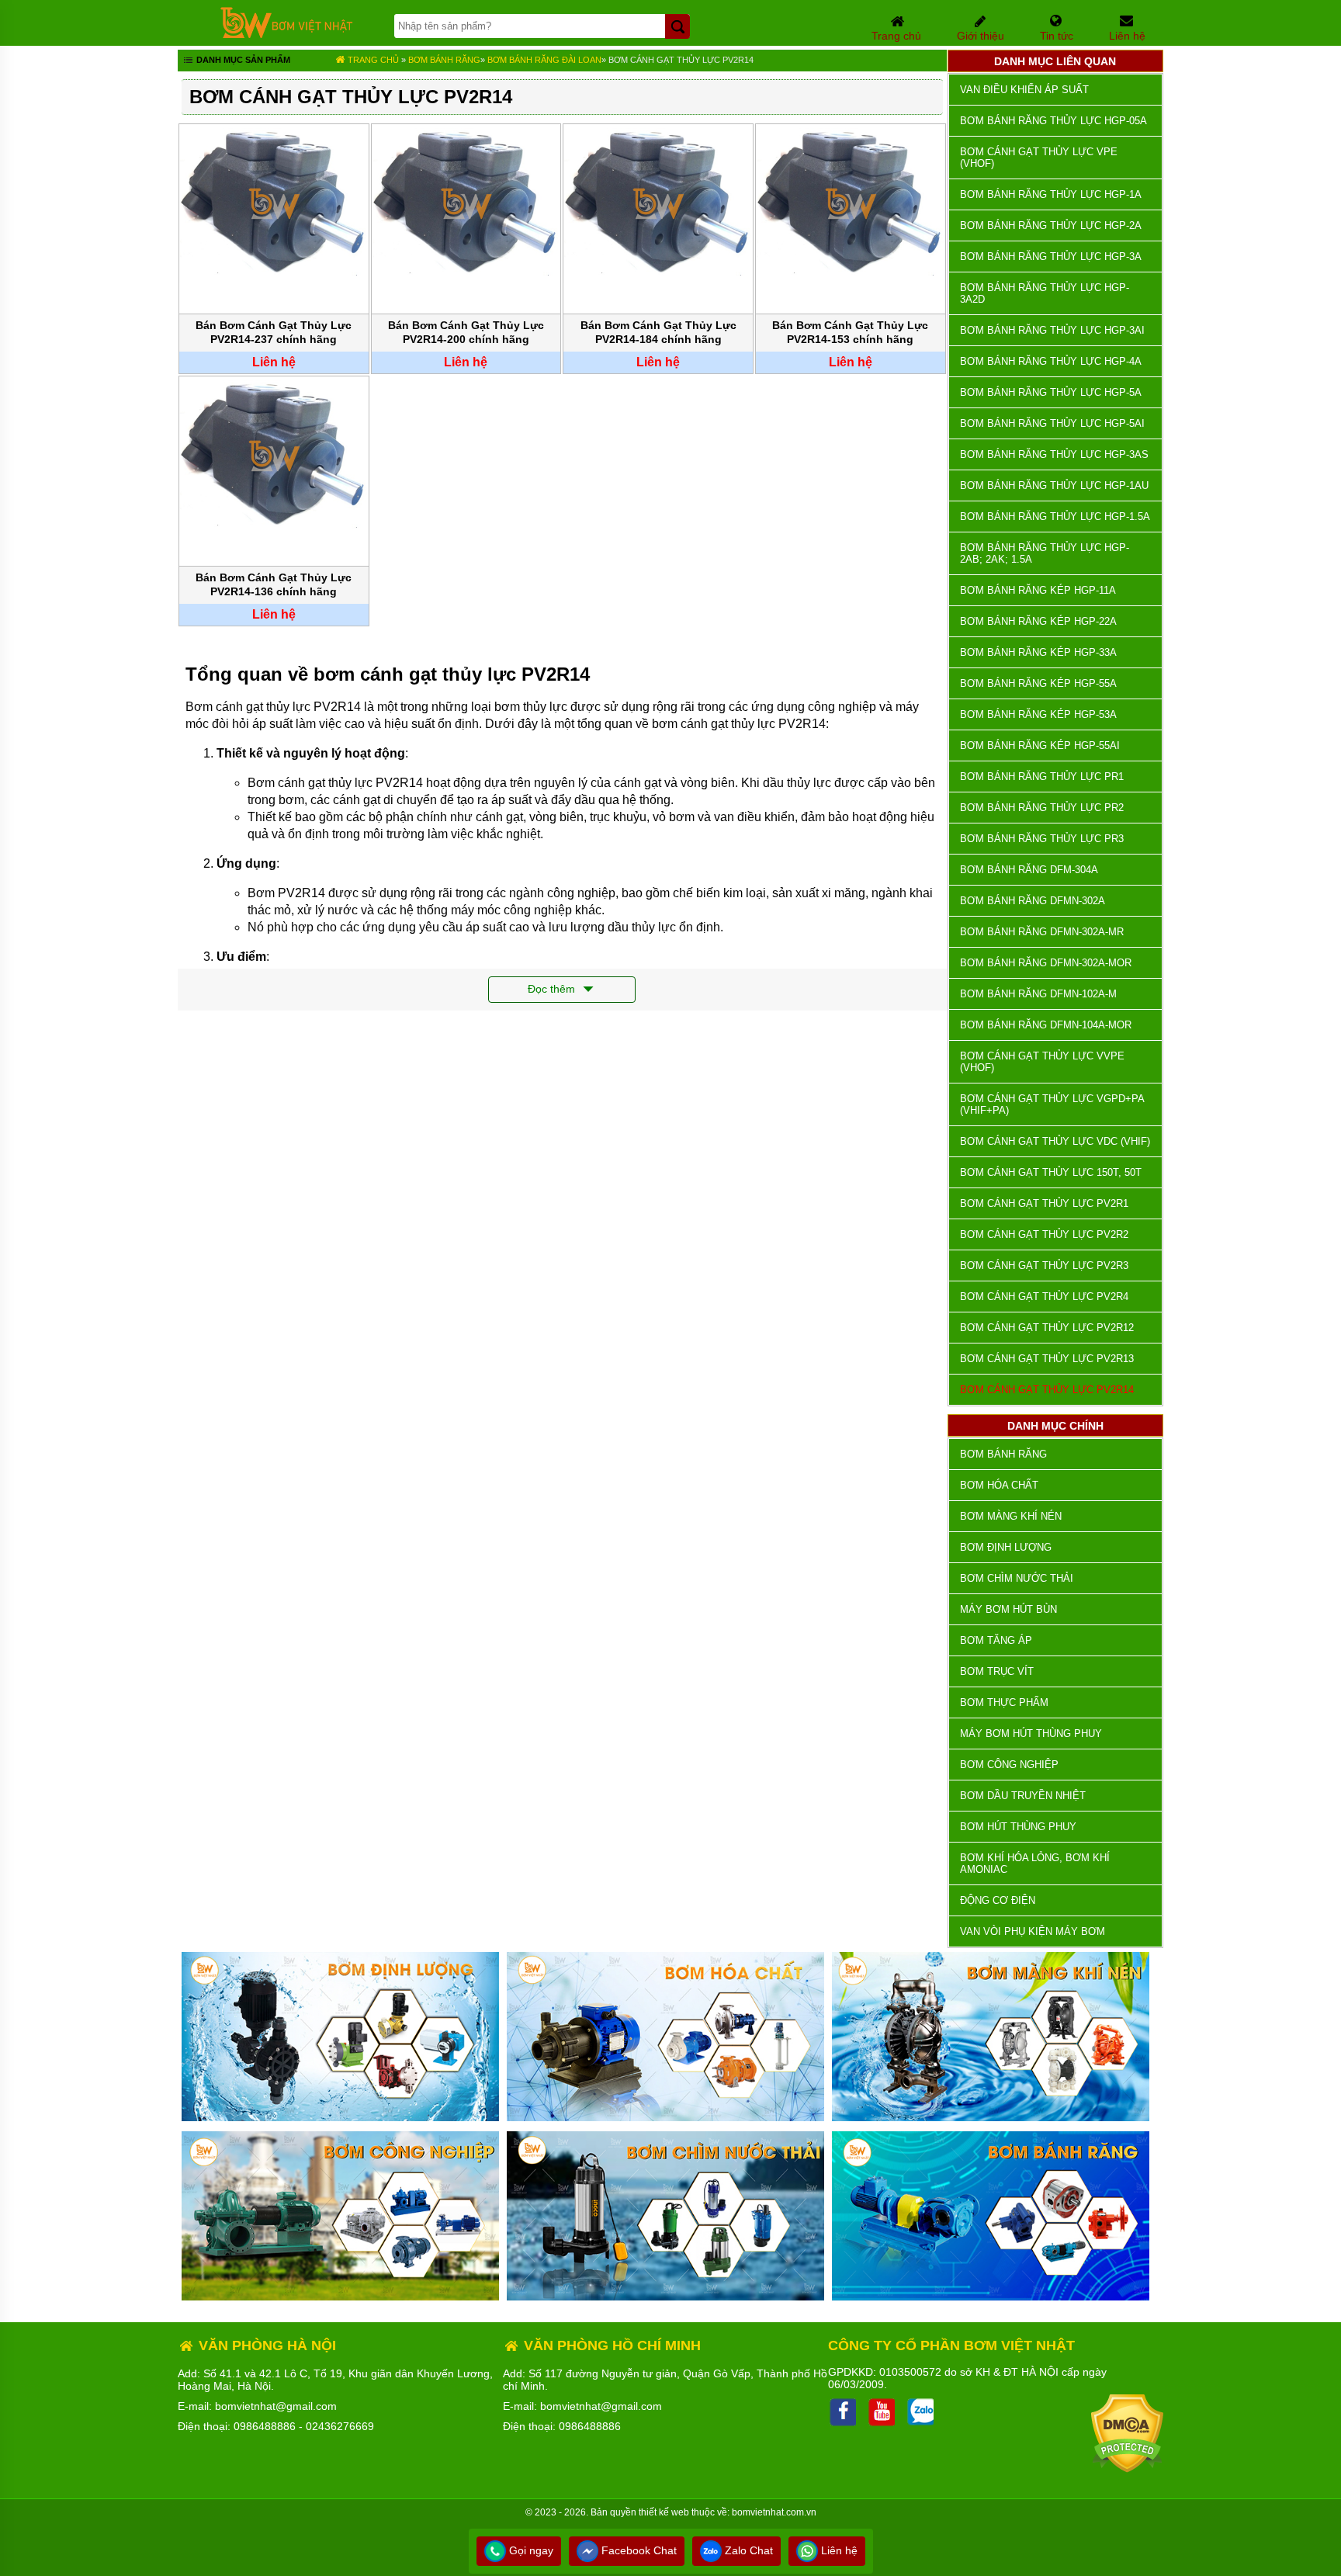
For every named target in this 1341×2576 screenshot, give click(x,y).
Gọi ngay (530, 2550)
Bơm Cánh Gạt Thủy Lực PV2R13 (1047, 1359)
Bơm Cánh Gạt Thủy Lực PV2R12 (1047, 1328)
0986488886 (265, 2426)
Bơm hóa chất (999, 1485)
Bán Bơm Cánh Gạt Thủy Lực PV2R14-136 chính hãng (274, 584)
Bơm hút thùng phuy (1018, 1827)
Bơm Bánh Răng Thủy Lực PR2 (1042, 808)
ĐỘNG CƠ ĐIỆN (998, 1900)
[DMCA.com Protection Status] (1127, 2469)
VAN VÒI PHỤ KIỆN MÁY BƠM (1033, 1931)
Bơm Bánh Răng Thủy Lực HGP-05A (1053, 121)
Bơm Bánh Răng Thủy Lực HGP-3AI (1052, 330)
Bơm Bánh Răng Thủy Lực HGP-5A (1051, 392)
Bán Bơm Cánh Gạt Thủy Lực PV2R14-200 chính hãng (466, 332)
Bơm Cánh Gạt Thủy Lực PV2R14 (681, 60)
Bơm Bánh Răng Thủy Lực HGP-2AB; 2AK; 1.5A (1045, 553)
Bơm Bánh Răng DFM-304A (1029, 870)
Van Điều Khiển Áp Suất (1024, 90)
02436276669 (340, 2426)
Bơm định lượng (1006, 1547)
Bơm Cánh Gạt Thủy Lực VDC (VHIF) (1055, 1141)
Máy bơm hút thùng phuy (1031, 1734)
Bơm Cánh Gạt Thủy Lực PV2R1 (1044, 1203)
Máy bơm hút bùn (1008, 1609)
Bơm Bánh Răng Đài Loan (544, 60)
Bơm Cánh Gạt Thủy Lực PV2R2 (1044, 1234)
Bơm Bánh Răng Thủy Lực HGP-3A (1051, 257)
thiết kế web (664, 2512)
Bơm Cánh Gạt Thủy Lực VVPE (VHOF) (1042, 1062)
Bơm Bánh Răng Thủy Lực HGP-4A (1051, 361)
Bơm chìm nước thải (1017, 1578)
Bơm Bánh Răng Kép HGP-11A (1038, 590)
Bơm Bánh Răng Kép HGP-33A (1038, 652)
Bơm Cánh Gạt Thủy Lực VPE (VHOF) (1039, 158)
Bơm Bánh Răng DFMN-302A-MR (1042, 932)
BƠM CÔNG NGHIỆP (1009, 1765)
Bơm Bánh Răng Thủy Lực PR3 (1042, 839)
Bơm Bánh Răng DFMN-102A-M (1038, 994)
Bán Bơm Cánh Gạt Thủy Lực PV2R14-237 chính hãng (274, 332)
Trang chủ (372, 60)
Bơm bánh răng (444, 60)
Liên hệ (838, 2550)
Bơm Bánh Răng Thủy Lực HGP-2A (1051, 225)
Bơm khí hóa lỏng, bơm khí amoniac (1035, 1864)
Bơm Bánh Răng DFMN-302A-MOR (1046, 963)
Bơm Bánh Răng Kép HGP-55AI (1040, 745)
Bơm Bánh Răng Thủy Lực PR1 (1042, 777)
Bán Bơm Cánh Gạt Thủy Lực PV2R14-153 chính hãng (850, 332)
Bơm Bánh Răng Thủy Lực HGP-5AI (1052, 423)
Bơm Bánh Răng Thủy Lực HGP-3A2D (1045, 293)
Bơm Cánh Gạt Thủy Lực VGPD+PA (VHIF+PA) (1052, 1104)
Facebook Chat (638, 2550)
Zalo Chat (747, 2550)
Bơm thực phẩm (1004, 1702)
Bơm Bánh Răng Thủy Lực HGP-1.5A (1055, 517)
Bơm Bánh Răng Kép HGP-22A (1038, 621)
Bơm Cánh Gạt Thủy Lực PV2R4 (1044, 1297)
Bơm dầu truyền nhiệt (1023, 1796)
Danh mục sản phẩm (242, 60)
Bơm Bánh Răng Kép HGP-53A (1038, 714)
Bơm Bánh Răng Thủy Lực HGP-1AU (1054, 485)
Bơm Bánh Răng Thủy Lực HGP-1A (1051, 194)
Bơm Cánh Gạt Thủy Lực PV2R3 (1044, 1265)
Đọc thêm (553, 989)
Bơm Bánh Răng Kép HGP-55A (1038, 683)
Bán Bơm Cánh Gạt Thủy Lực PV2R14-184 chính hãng (658, 332)
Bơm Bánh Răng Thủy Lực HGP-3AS (1054, 454)
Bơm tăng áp (996, 1640)
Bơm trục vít (997, 1671)
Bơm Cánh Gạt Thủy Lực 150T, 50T (1051, 1172)
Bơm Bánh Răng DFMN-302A (1033, 901)
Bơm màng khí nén (1011, 1516)
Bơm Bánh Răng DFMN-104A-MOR (1046, 1025)
